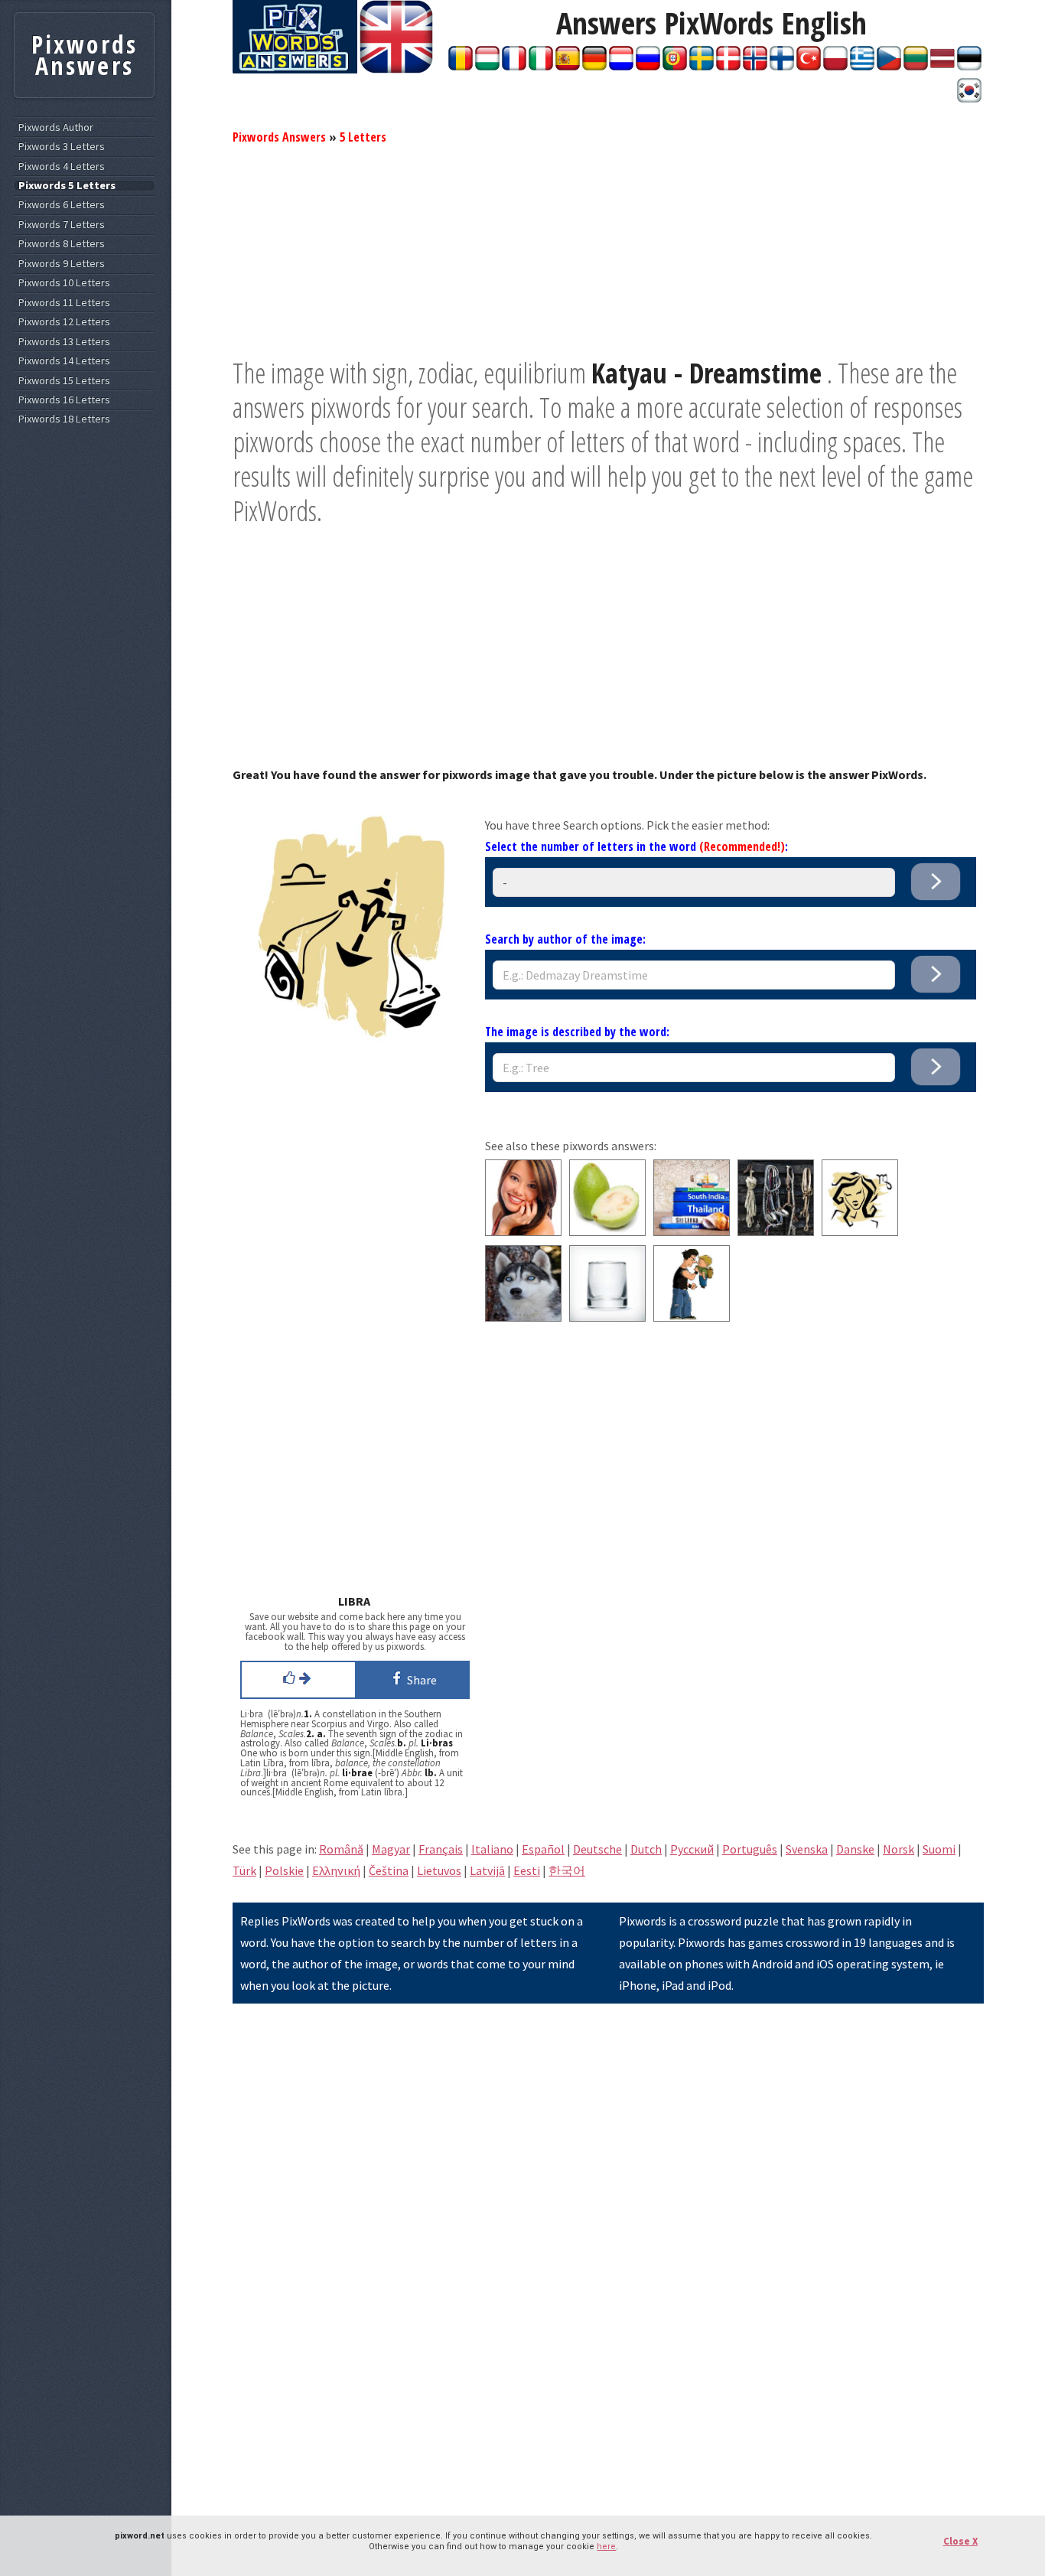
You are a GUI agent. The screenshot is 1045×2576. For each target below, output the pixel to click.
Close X (960, 2541)
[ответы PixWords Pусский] (648, 66)
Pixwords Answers (279, 137)
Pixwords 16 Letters (64, 400)
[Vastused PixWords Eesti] (969, 66)
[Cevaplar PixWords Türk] (809, 66)
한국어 (567, 1870)
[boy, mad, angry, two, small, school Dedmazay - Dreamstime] (692, 1317)
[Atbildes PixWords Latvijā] (942, 66)
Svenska (807, 1849)
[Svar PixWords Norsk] (755, 66)
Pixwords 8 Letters (62, 244)
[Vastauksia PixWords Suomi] (782, 66)
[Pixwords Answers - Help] (295, 69)
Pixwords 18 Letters (64, 419)
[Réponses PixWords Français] (514, 66)
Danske (855, 1849)
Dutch (646, 1849)
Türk (244, 1870)
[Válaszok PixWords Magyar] (487, 66)
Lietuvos (439, 1870)
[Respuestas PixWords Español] (568, 66)
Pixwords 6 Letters (62, 205)
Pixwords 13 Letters (64, 342)
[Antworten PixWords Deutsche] (594, 66)
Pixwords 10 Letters (64, 283)
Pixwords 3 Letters (62, 147)
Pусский (692, 1849)
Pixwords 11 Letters (64, 303)
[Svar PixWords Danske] (728, 66)
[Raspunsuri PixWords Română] (461, 66)
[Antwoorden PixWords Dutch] (621, 66)
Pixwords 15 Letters (64, 381)
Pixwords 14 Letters (64, 361)
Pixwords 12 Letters (64, 322)
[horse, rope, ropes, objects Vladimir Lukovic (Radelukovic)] (776, 1231)
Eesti (527, 1870)
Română (341, 1849)
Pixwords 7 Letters (62, 225)
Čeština (389, 1870)
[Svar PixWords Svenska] (702, 66)
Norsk (899, 1849)
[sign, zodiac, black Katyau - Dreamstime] (860, 1231)
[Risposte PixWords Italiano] (541, 66)
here (606, 2547)
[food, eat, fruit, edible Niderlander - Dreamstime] (607, 1231)
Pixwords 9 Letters (62, 264)
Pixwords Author (56, 127)
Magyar (391, 1849)
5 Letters (363, 137)
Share (420, 1680)
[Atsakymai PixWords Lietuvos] (916, 66)
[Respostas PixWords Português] (675, 66)
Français (441, 1849)
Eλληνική (336, 1870)
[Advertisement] (608, 249)
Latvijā (487, 1870)
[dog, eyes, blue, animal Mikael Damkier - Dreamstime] (523, 1317)
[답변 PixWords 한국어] (969, 98)
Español (543, 1849)
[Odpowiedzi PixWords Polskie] (835, 66)
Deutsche (597, 1849)
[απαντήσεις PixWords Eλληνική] (862, 66)
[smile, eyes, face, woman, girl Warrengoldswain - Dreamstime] (523, 1231)
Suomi (939, 1849)
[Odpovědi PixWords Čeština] (889, 66)
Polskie (284, 1870)
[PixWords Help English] (396, 69)
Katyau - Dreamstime (706, 373)
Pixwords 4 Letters (62, 166)
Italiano (492, 1849)
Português (750, 1849)
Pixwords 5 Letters (67, 186)
